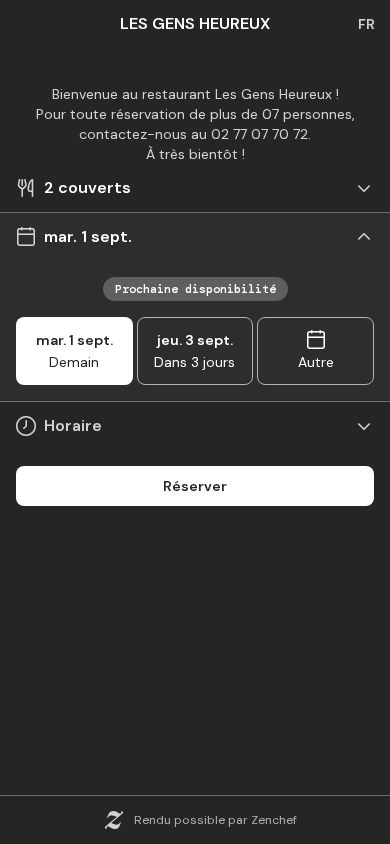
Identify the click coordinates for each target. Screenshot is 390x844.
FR (366, 24)
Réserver (195, 486)
